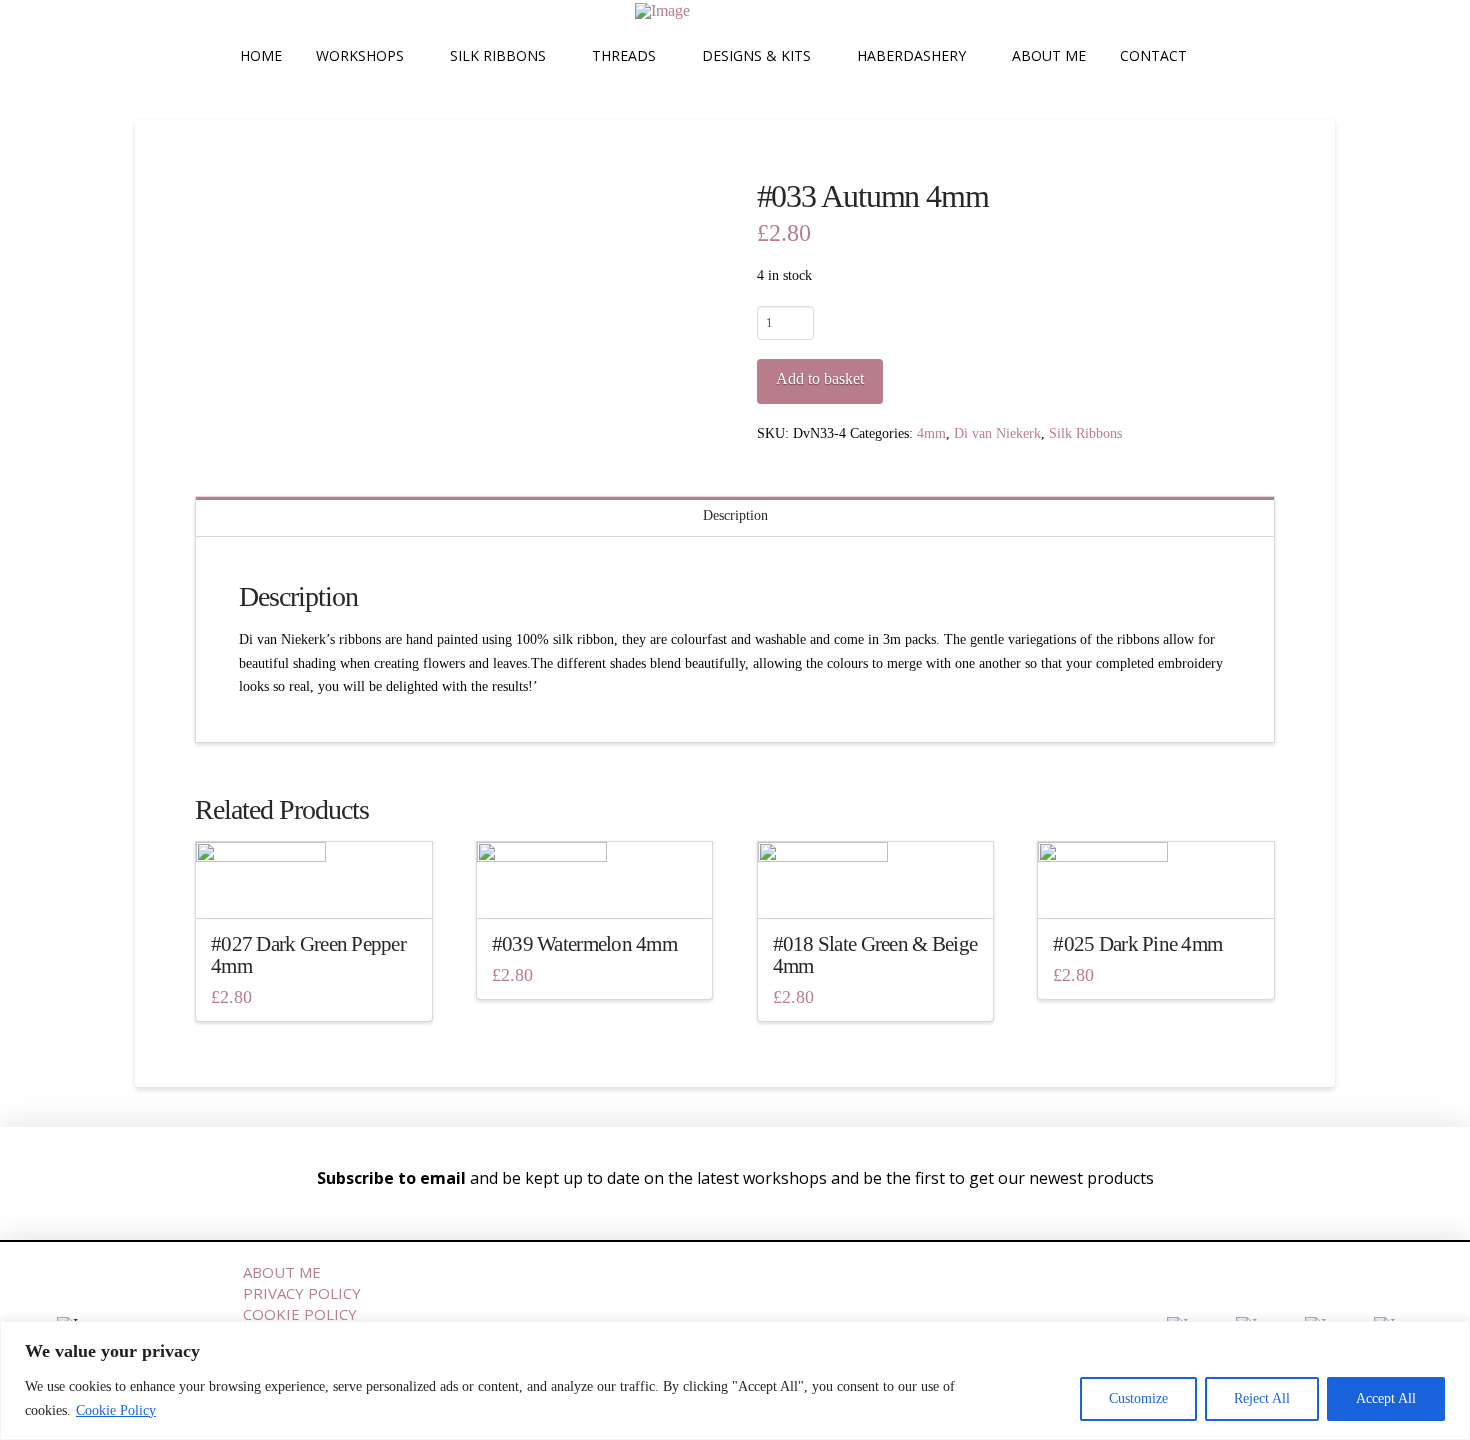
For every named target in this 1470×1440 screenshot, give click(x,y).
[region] (735, 1380)
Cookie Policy (116, 1410)
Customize (1138, 1398)
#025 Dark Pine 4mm (1137, 944)
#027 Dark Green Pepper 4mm (308, 955)
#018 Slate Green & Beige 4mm (875, 955)
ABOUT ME (282, 1272)
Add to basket (820, 378)
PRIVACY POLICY (302, 1293)
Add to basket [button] (319, 884)
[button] (1226, 56)
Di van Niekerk (997, 433)
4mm (931, 433)
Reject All (1262, 1398)
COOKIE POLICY (300, 1314)
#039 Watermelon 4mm (584, 944)
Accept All (1386, 1398)
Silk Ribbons (1085, 433)
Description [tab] (735, 515)
